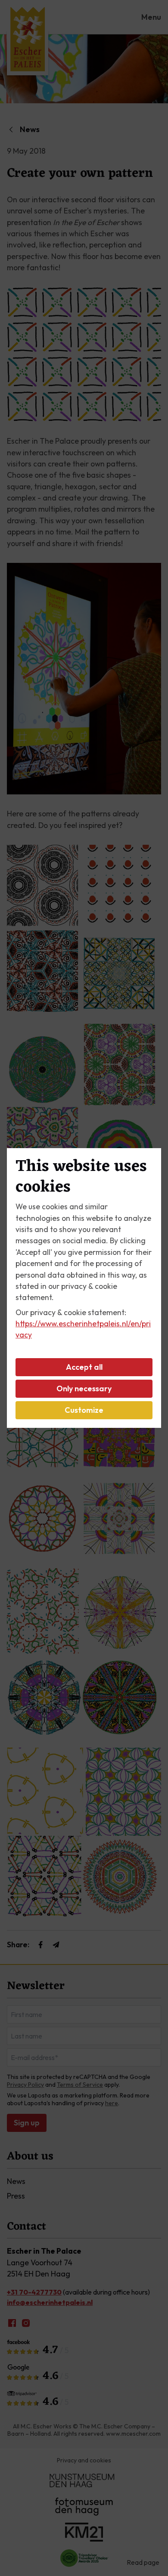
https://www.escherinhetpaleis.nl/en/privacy (83, 1329)
